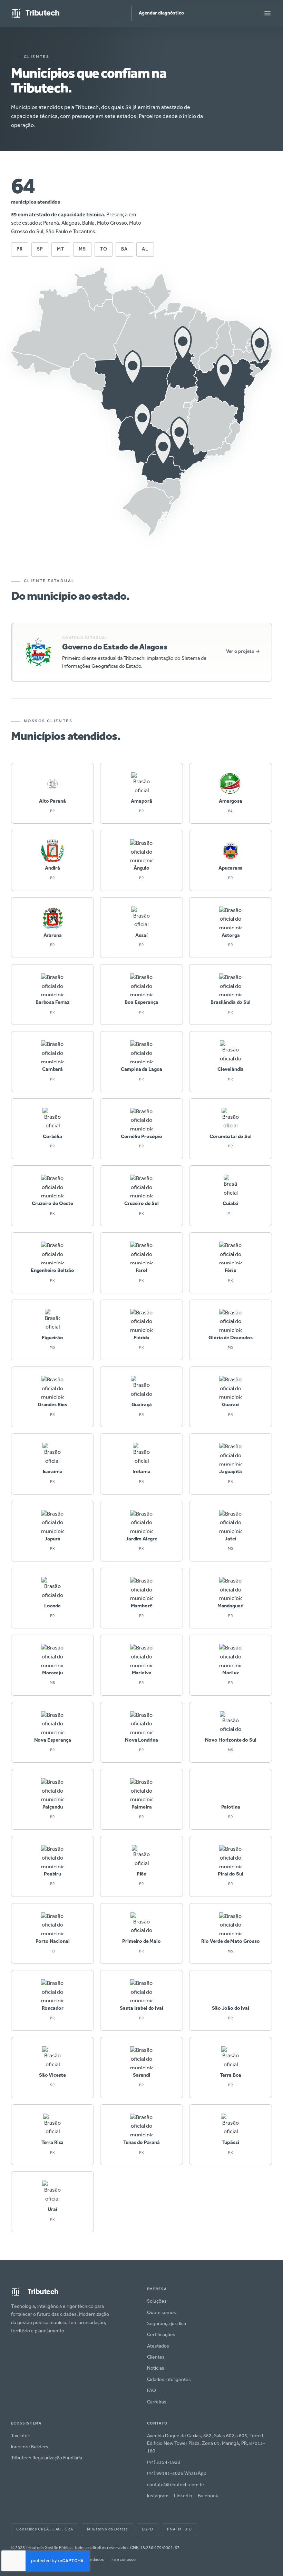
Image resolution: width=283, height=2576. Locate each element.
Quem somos (162, 2313)
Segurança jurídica (167, 2324)
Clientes (156, 2358)
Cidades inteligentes (169, 2380)
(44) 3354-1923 (164, 2463)
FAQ (152, 2391)
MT (61, 249)
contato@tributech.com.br (176, 2485)
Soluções (157, 2302)
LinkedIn (183, 2496)
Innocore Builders (30, 2447)
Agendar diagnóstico (161, 13)
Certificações (161, 2335)
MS (82, 249)
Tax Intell (20, 2436)
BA (124, 249)
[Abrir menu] (267, 14)
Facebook (208, 2496)
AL (145, 249)
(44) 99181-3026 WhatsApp (177, 2474)
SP (40, 249)
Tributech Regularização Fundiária (47, 2458)
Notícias (156, 2369)
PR (20, 249)
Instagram (158, 2496)
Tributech (43, 13)
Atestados (158, 2347)
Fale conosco (124, 2560)
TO (104, 249)
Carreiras (157, 2402)
